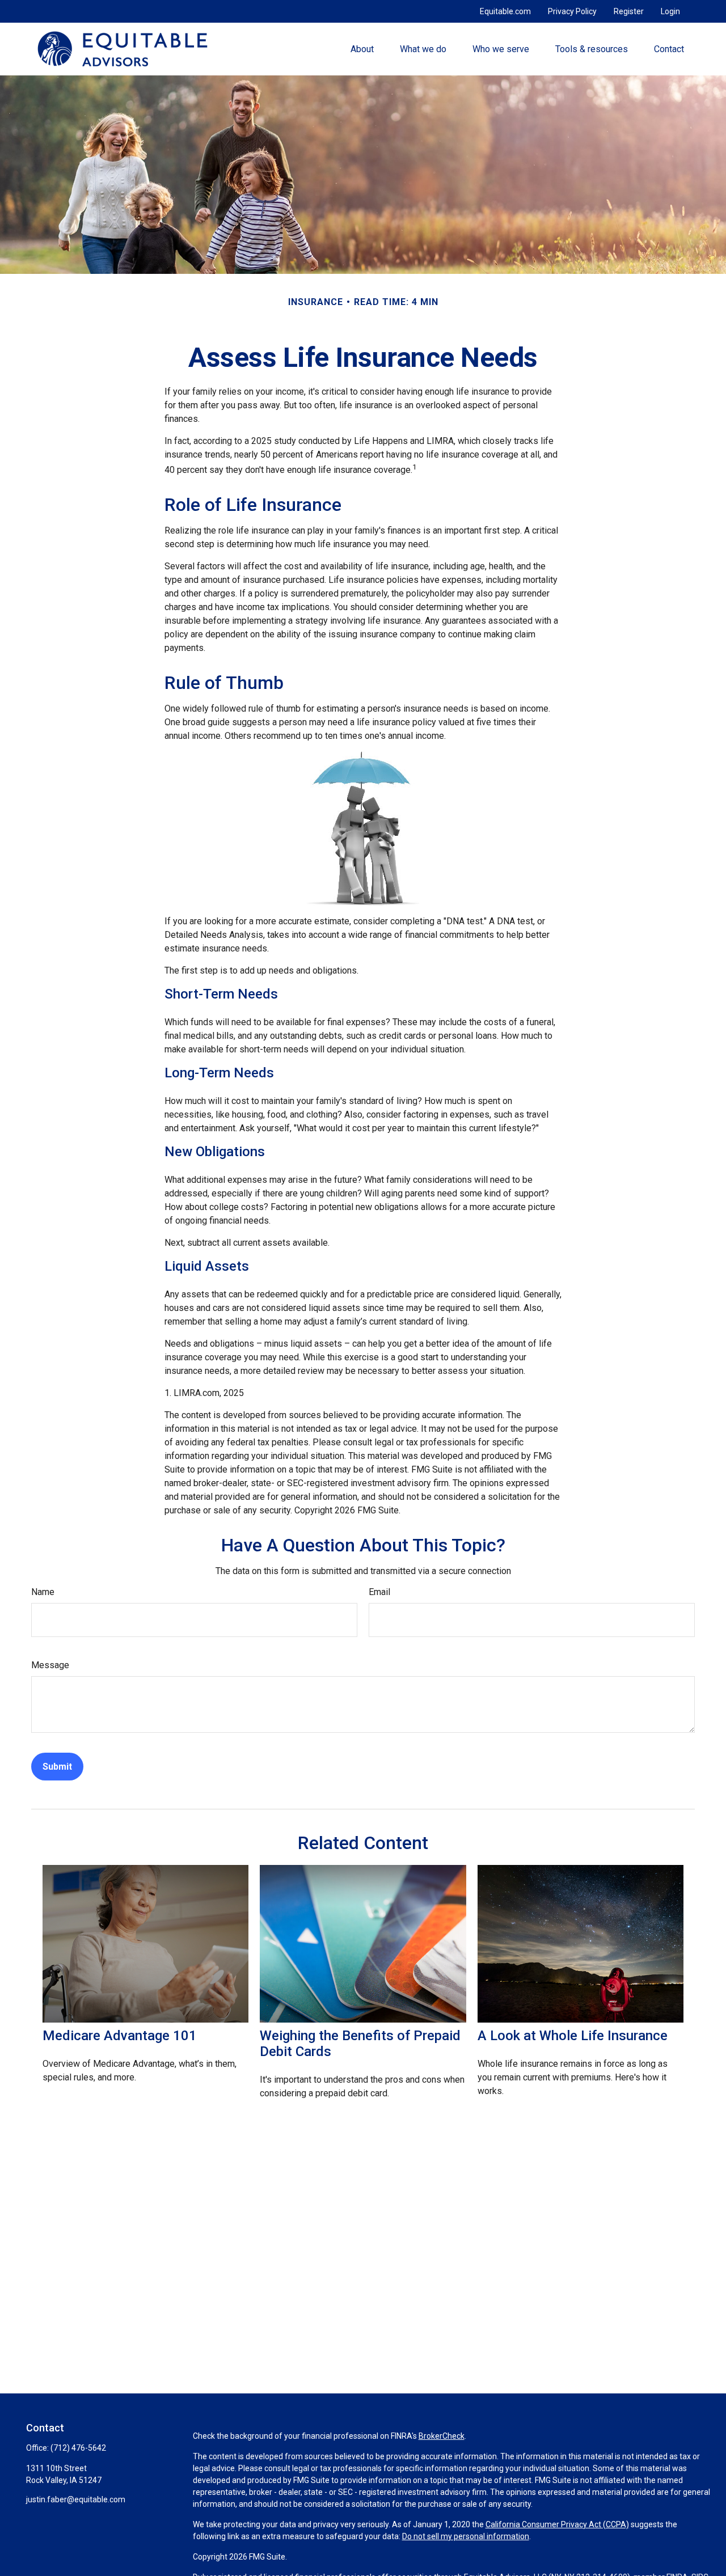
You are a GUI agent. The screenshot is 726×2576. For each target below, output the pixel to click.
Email (379, 1592)
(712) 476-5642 (78, 2448)
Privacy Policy (572, 11)
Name (43, 1592)
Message (50, 1665)
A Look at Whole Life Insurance (573, 2036)
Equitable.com (505, 11)
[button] (362, 49)
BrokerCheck (442, 2436)
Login (670, 11)
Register (629, 11)
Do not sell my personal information (466, 2536)
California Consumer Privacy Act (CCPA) (557, 2524)
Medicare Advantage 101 (120, 2036)
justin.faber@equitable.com (76, 2499)
